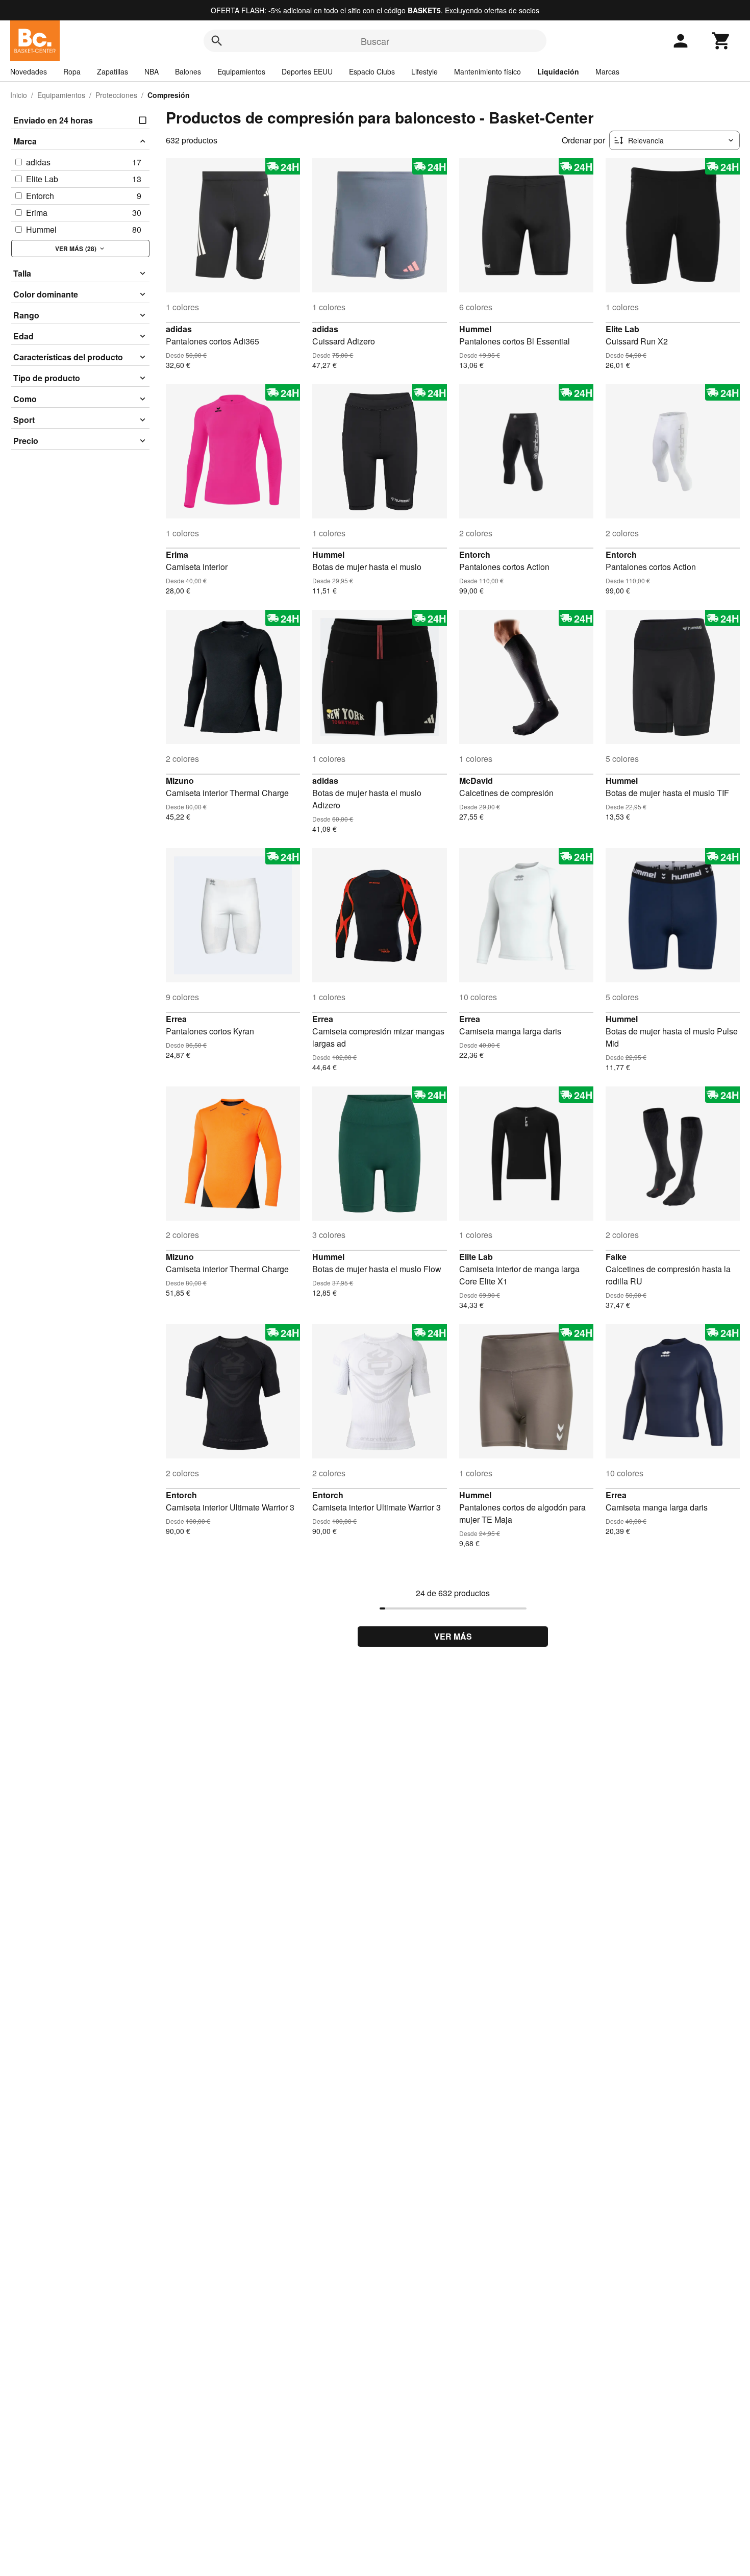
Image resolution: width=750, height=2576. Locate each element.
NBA (152, 71)
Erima (177, 554)
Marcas (607, 71)
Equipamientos (241, 71)
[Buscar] (217, 41)
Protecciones (116, 95)
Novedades (29, 71)
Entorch (475, 554)
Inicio (19, 95)
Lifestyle (424, 71)
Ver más (453, 1636)
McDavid (476, 781)
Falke (616, 1257)
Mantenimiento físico (487, 71)
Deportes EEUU (307, 71)
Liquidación (558, 71)
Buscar (375, 41)
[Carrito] (721, 41)
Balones (188, 71)
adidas (179, 329)
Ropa (72, 71)
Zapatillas (112, 71)
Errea (176, 1019)
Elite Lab (622, 329)
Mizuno (180, 781)
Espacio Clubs (372, 71)
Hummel (475, 329)
